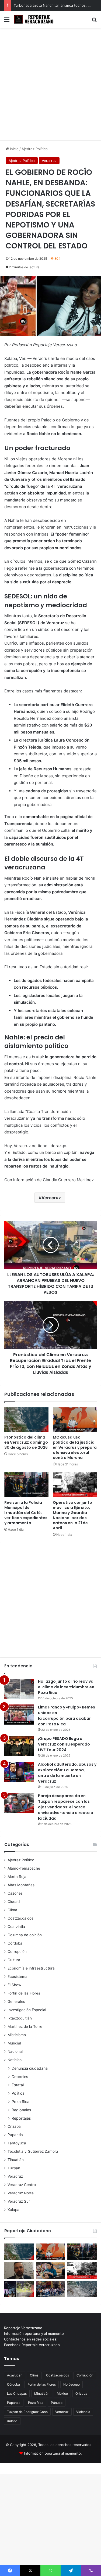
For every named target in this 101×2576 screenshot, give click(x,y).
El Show (14, 1985)
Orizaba (14, 2126)
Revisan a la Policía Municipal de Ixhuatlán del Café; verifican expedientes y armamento (26, 1513)
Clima (12, 1910)
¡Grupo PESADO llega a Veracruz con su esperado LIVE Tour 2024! (64, 1744)
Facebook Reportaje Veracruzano (32, 2345)
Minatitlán (42, 2393)
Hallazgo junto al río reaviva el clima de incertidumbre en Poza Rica (66, 1687)
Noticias (15, 2060)
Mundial (14, 2043)
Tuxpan (14, 2168)
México (62, 2393)
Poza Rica (20, 2102)
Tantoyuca (17, 2143)
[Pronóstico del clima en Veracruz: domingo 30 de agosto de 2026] (26, 1420)
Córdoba (15, 1943)
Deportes (20, 2077)
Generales (16, 2001)
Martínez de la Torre (25, 2026)
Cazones (15, 1893)
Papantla (15, 2135)
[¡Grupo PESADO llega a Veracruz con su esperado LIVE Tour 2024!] (19, 1746)
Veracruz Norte (21, 2193)
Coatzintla (16, 1927)
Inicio (14, 149)
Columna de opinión (25, 1935)
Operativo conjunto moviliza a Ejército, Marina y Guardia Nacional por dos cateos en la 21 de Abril (72, 1515)
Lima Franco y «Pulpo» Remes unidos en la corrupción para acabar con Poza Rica (67, 1716)
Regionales (21, 2110)
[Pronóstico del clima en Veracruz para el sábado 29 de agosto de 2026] (82, 2289)
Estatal (18, 2085)
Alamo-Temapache (24, 1868)
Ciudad (14, 1902)
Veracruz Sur (19, 2201)
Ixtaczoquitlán (20, 2018)
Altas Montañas (21, 1885)
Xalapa (13, 2210)
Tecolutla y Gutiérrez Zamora (33, 2151)
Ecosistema (18, 1977)
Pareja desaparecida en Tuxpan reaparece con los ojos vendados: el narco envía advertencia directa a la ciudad (66, 1807)
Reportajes (21, 2118)
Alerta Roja (17, 1877)
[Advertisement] (50, 86)
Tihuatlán (16, 2160)
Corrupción (17, 1952)
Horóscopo (72, 2384)
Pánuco (57, 2403)
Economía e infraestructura (31, 1968)
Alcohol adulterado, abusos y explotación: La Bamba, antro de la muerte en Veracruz (67, 1773)
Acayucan (15, 2375)
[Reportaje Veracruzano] (35, 19)
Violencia (83, 2412)
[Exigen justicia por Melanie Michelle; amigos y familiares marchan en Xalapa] (50, 2289)
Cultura (14, 1960)
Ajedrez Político (35, 149)
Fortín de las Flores (24, 1993)
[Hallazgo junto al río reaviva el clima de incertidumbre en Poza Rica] (19, 1689)
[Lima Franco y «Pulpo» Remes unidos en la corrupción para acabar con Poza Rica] (19, 1715)
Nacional (15, 2051)
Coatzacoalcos (20, 1918)
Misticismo (17, 2035)
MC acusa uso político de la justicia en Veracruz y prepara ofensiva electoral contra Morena (75, 1447)
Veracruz (49, 161)
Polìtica (18, 2093)
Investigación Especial (27, 2010)
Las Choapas (17, 2393)
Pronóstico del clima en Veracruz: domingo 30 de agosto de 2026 (26, 1442)
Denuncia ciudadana (30, 2068)
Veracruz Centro (22, 2185)
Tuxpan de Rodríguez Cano (27, 2412)
